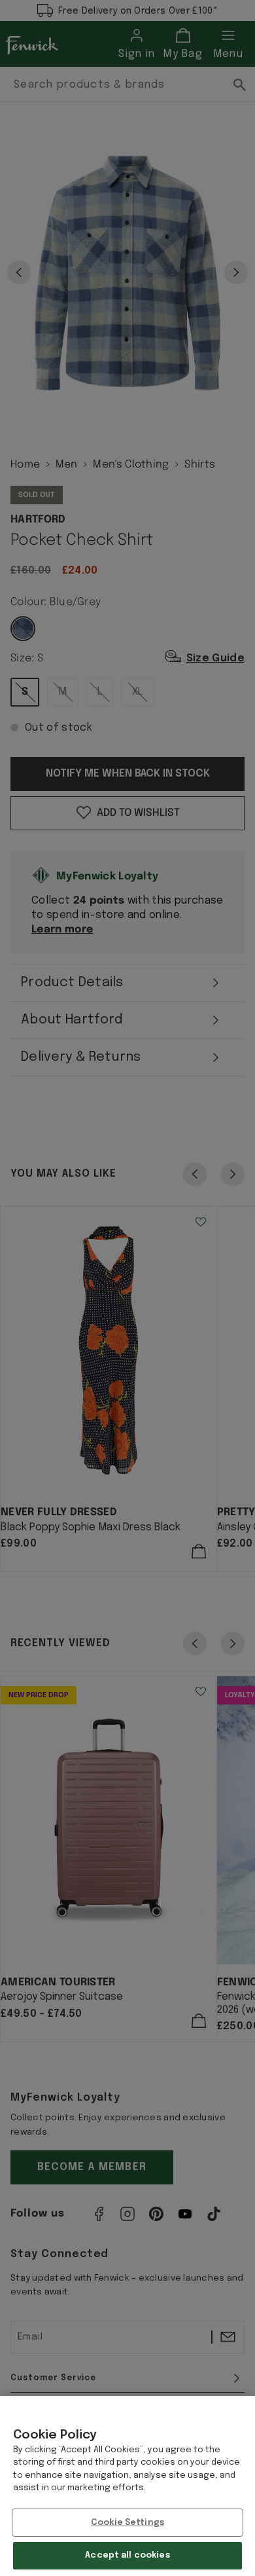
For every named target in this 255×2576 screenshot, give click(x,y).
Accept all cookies (127, 2555)
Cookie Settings (127, 2523)
